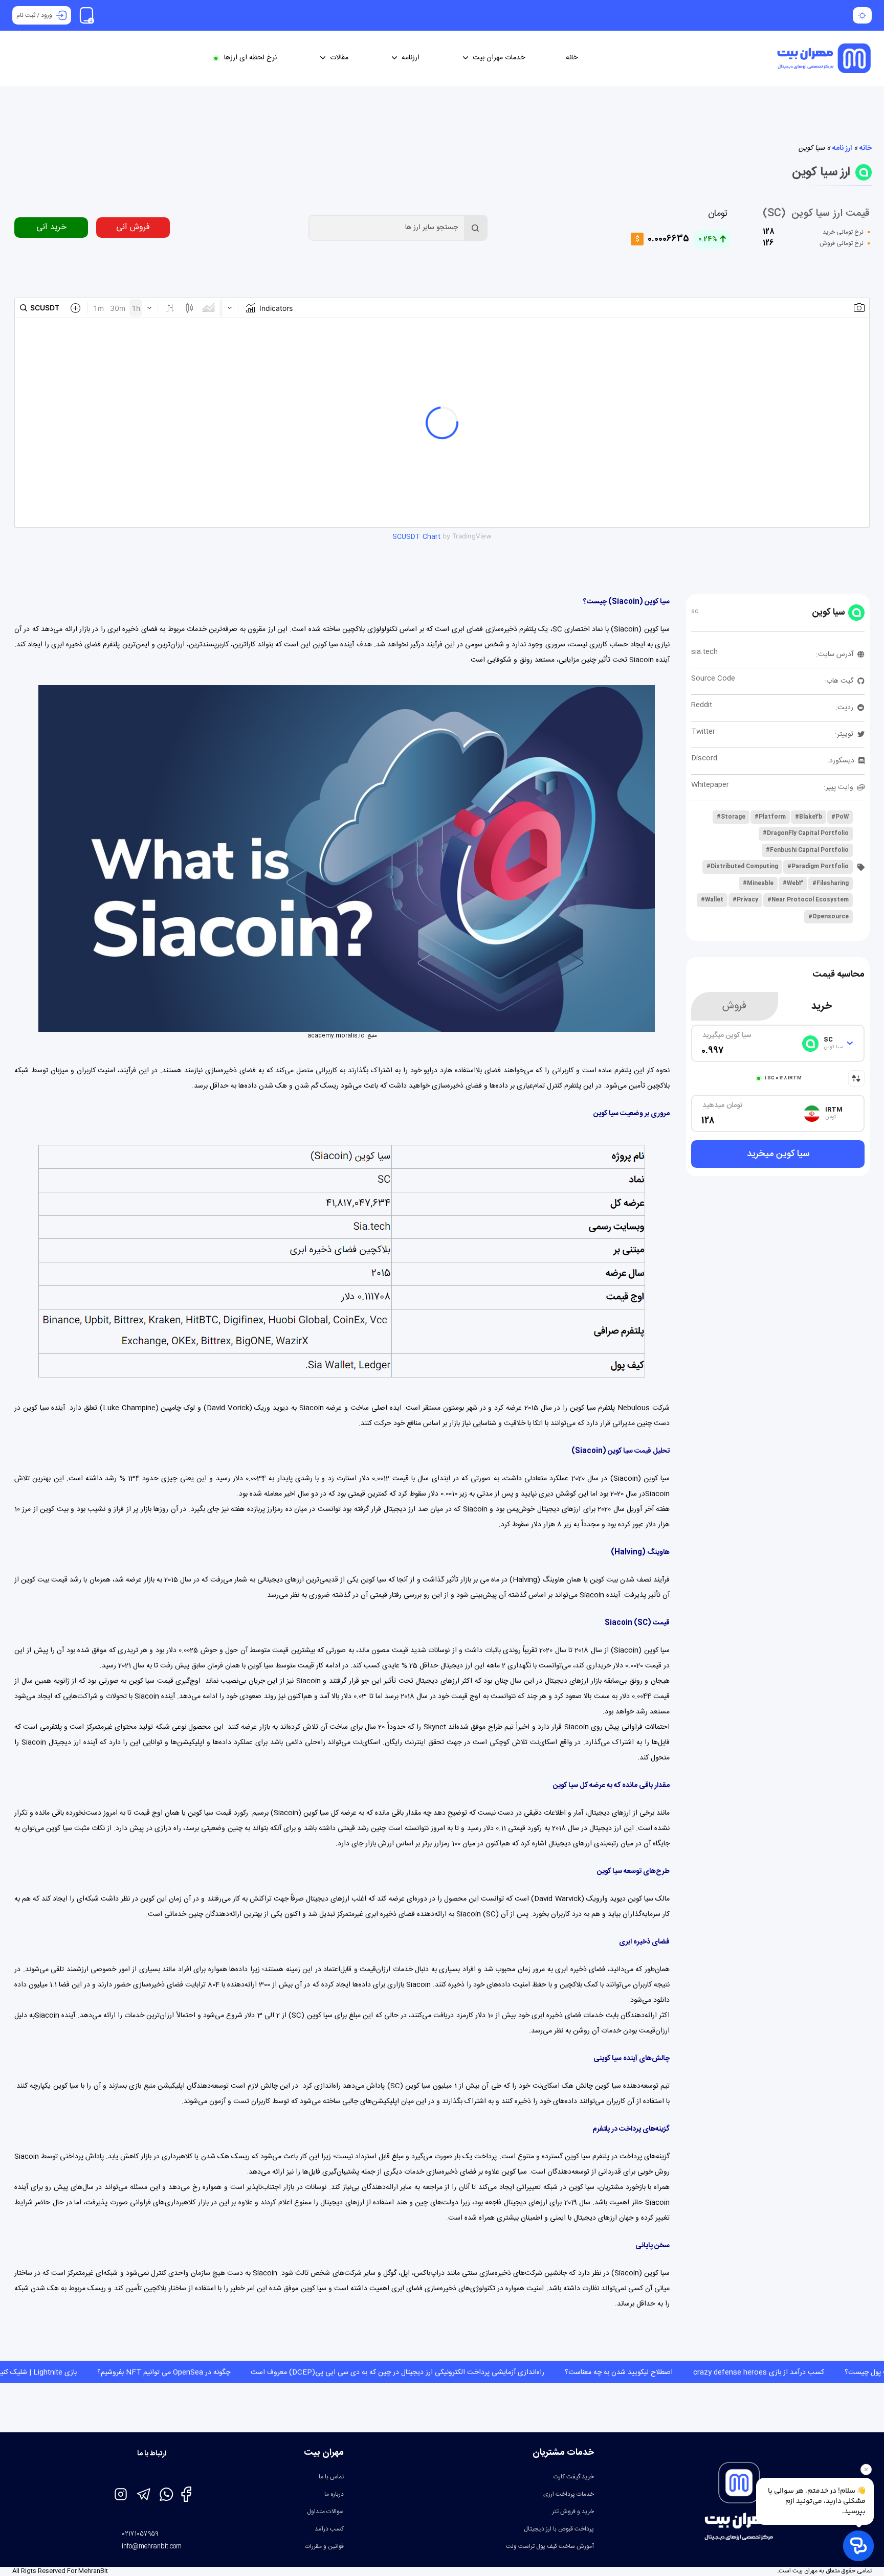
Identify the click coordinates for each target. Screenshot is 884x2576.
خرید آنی (51, 227)
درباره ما (334, 2494)
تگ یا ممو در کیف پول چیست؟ (700, 2372)
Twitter (703, 732)
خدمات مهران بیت (499, 58)
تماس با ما (331, 2477)
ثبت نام (26, 15)
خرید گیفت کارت (574, 2477)
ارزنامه (411, 58)
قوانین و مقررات (324, 2546)
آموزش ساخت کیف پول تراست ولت (550, 2546)
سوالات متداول (325, 2512)
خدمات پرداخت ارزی (569, 2494)
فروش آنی (133, 227)
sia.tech (704, 652)
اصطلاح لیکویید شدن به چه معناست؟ (429, 2372)
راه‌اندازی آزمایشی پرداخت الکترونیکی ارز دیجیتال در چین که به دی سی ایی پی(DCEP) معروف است (208, 2372)
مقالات (339, 58)
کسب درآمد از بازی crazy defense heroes (569, 2372)
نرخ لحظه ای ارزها (250, 58)
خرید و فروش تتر (573, 2512)
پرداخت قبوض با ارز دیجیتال (559, 2529)
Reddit (702, 705)
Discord (704, 758)
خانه (572, 58)
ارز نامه (842, 148)
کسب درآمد (329, 2529)
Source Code (713, 679)
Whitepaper (710, 785)
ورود (47, 15)
